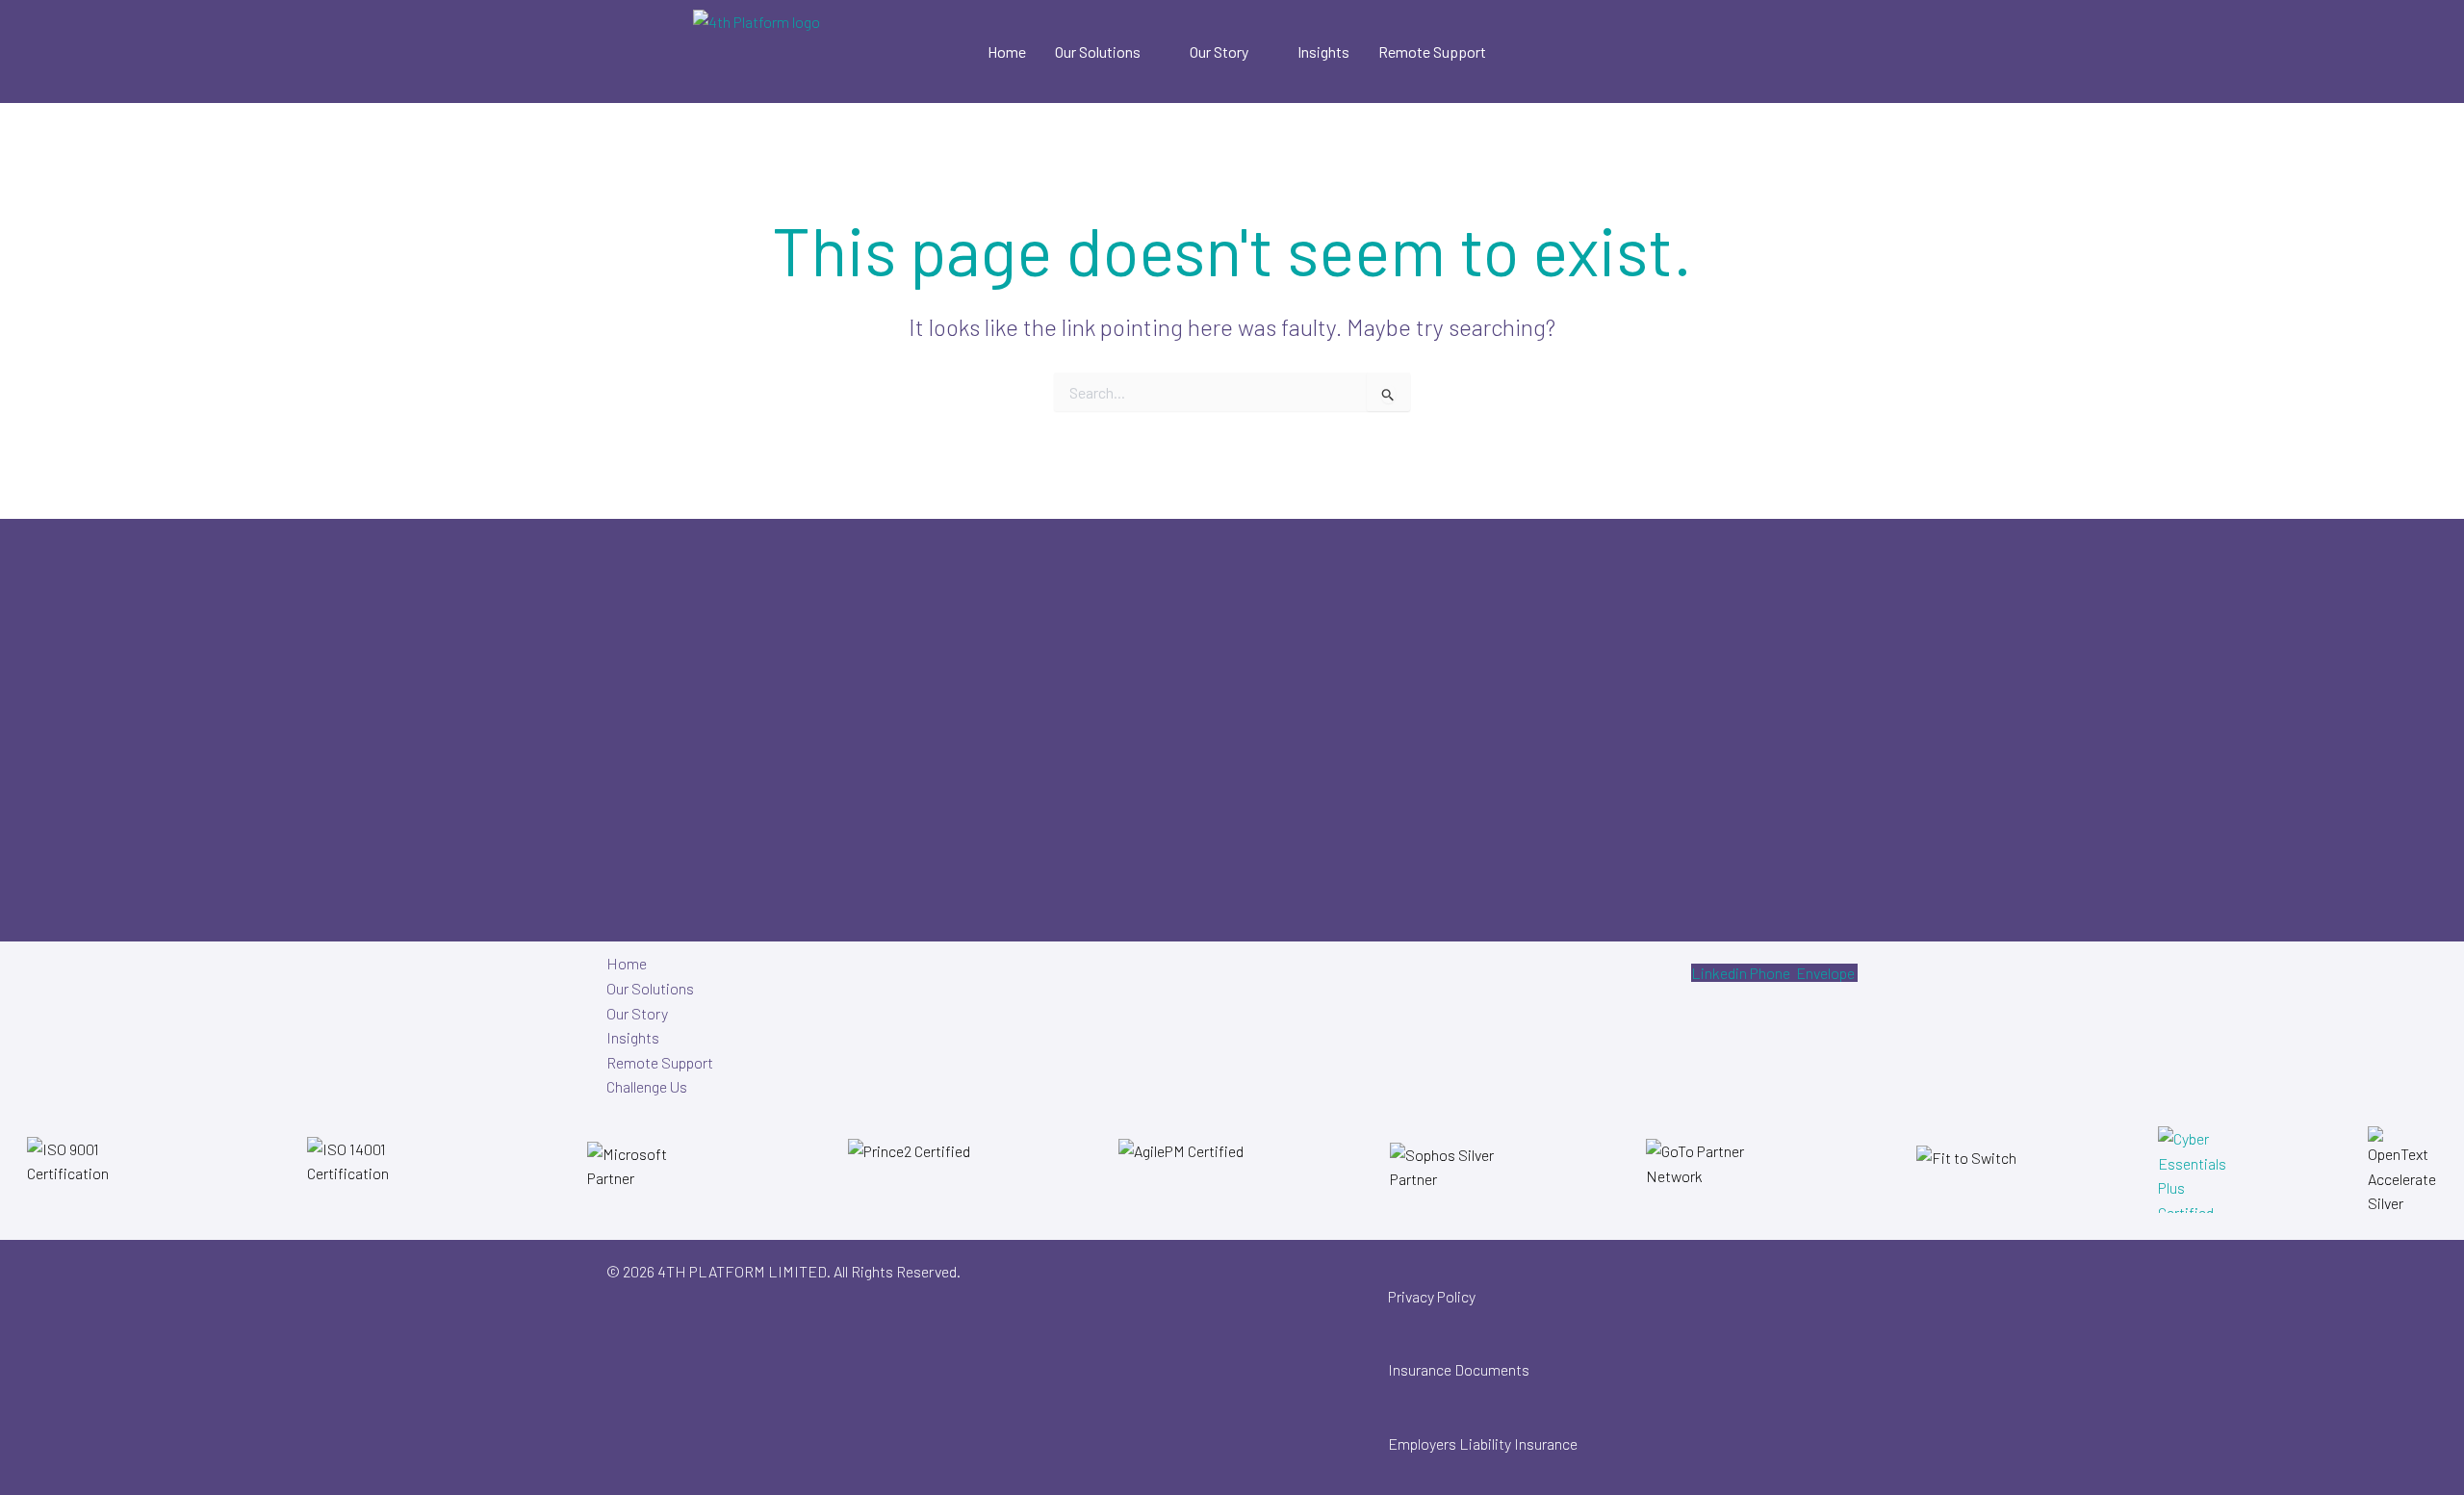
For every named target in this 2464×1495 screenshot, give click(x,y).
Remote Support (1432, 52)
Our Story (1219, 52)
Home (1007, 52)
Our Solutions (1098, 52)
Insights (1323, 52)
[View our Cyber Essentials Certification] (2193, 1170)
